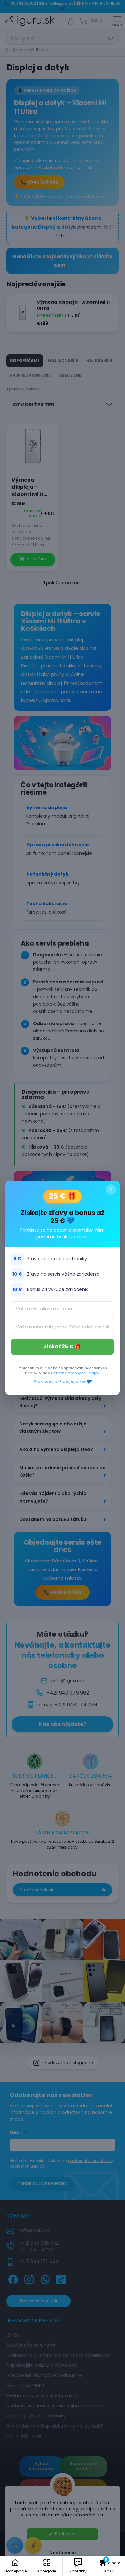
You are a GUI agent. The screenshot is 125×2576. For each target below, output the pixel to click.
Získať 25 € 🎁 (62, 1347)
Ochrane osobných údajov (75, 1373)
